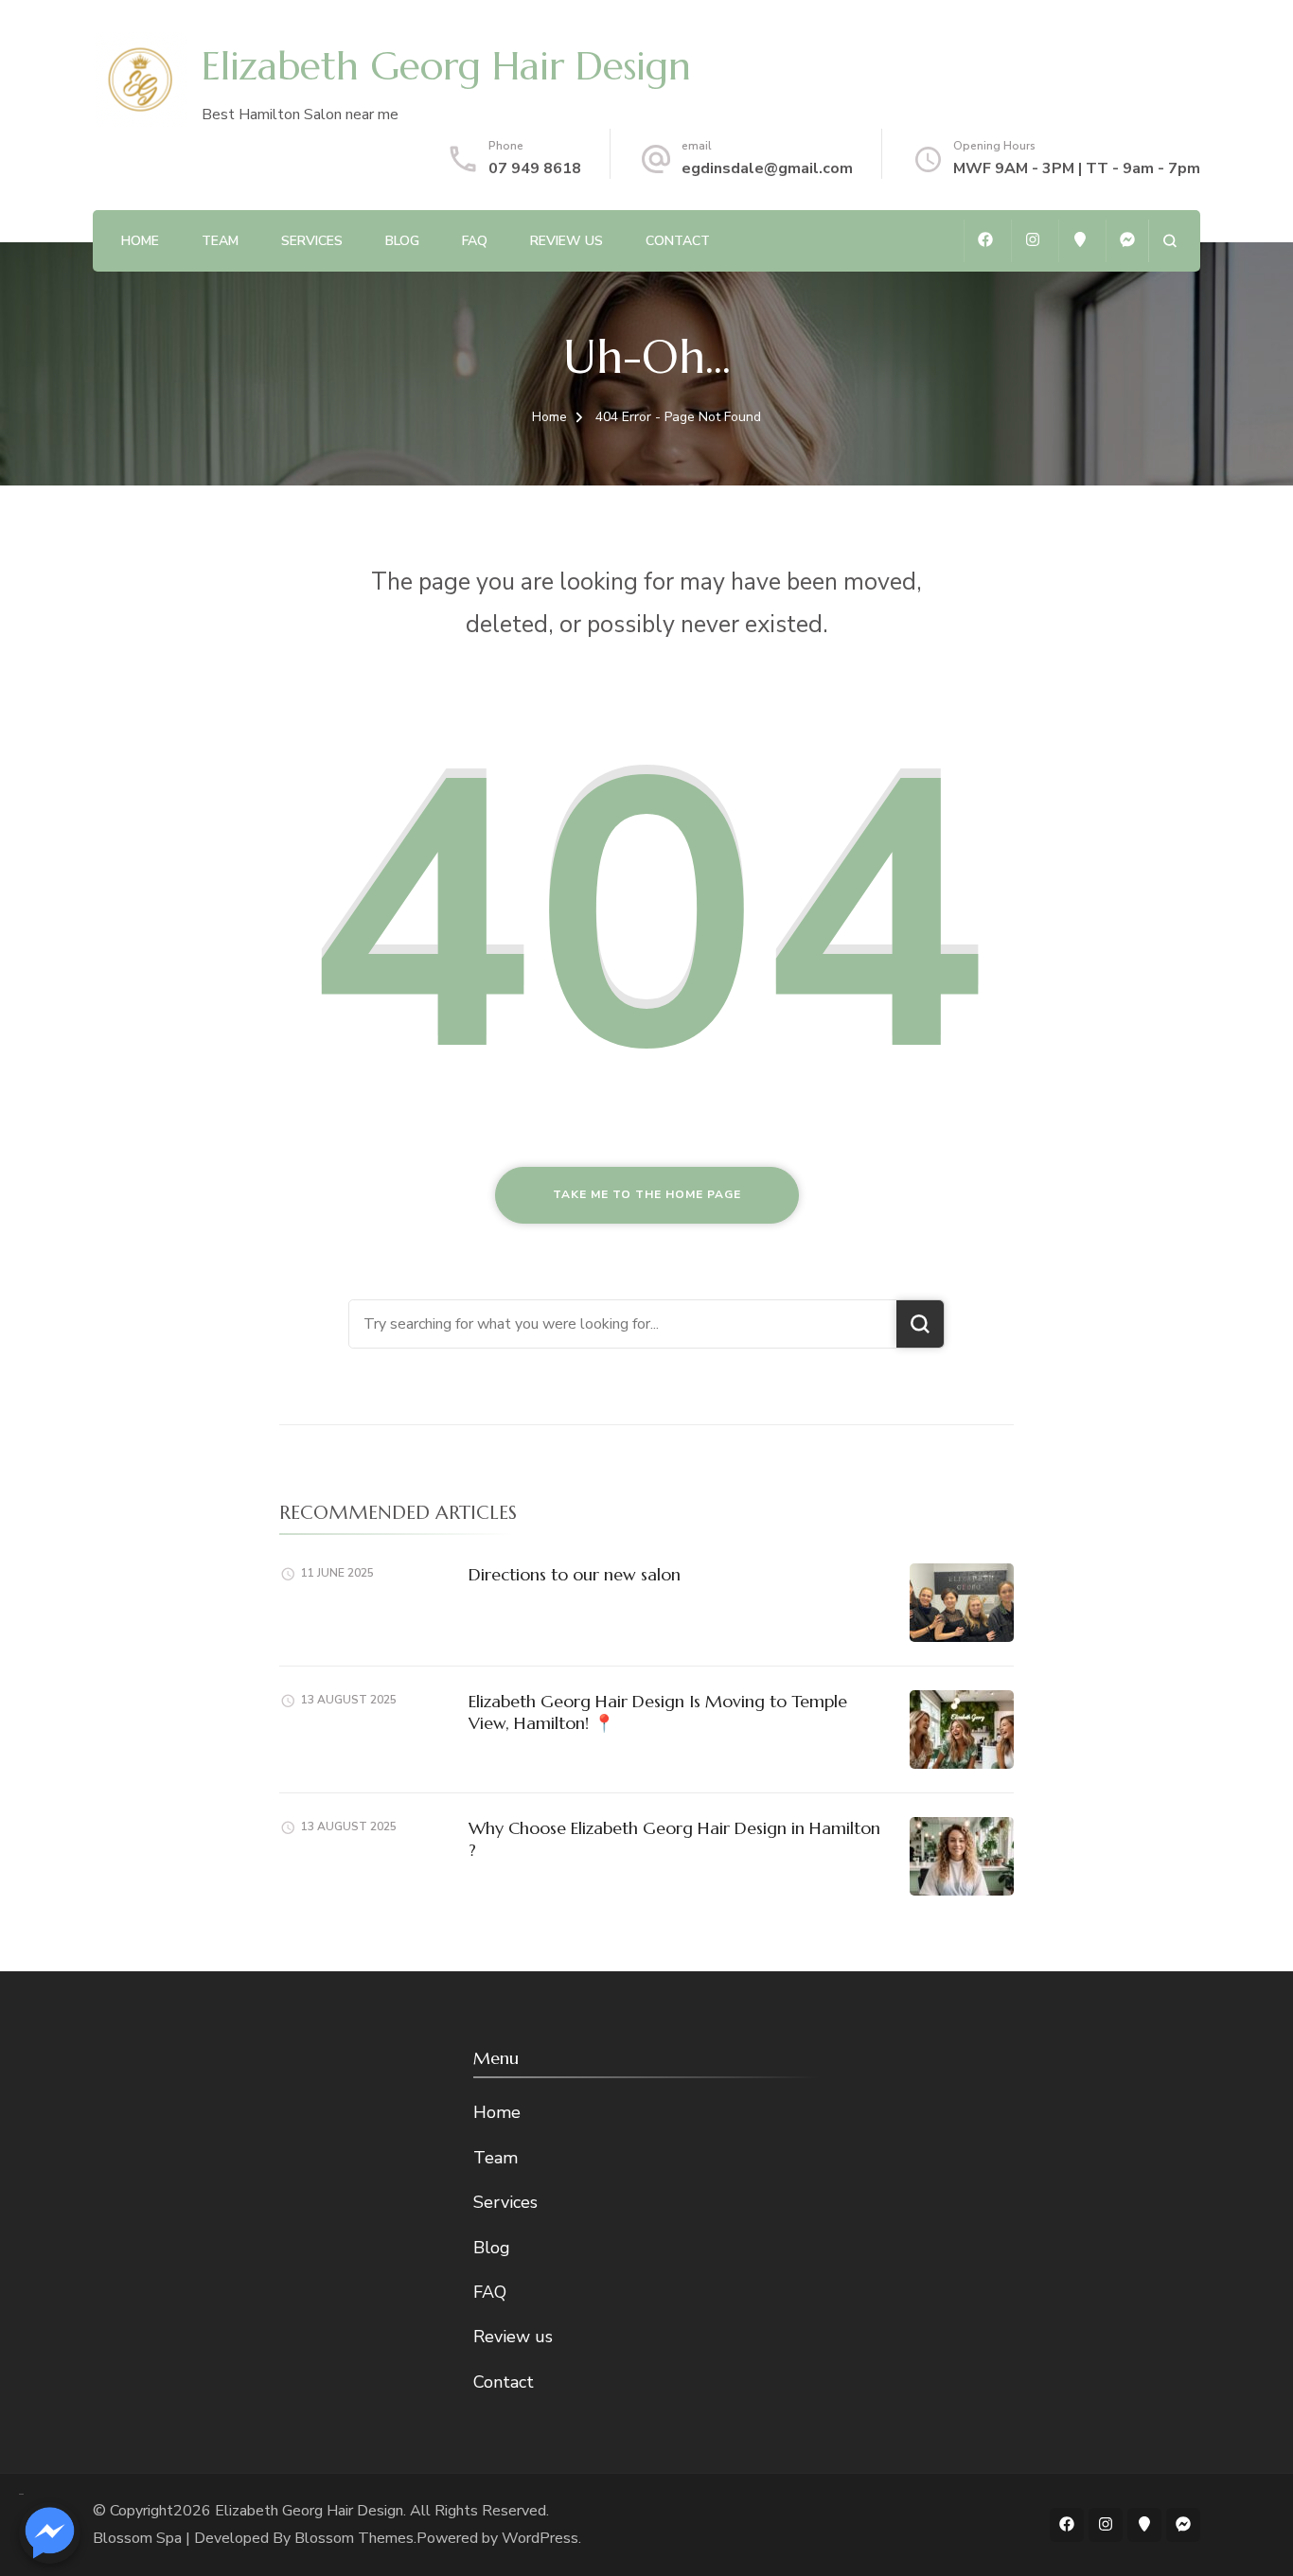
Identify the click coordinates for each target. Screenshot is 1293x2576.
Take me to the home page (647, 1194)
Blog (402, 241)
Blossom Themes (354, 2538)
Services (312, 241)
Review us (567, 241)
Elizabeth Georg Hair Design (446, 66)
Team (220, 241)
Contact (678, 241)
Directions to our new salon (575, 1574)
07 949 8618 (535, 168)
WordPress (540, 2538)
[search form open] (1169, 241)
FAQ (475, 241)
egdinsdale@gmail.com (767, 168)
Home (140, 241)
